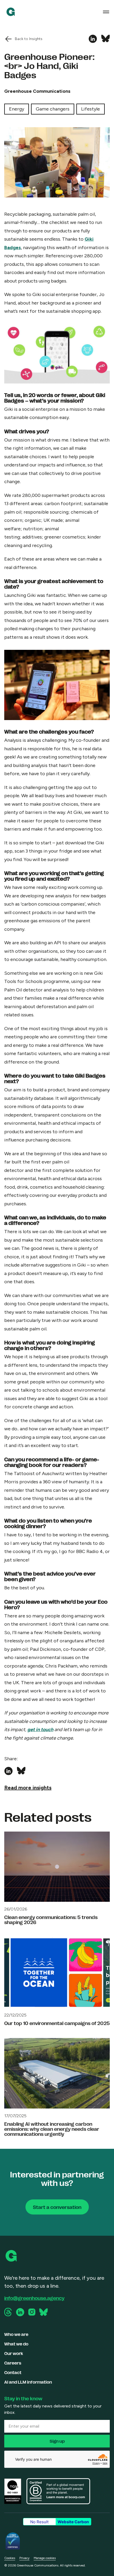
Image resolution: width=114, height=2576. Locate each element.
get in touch (40, 1730)
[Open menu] (106, 12)
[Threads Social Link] (8, 2312)
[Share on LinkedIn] (93, 39)
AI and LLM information (28, 2382)
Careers (13, 2363)
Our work (14, 2353)
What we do (16, 2344)
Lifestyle (91, 109)
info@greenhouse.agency (34, 2298)
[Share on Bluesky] (106, 39)
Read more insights (28, 1788)
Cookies (10, 2558)
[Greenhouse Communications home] (12, 2256)
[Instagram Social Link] (32, 2312)
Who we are (16, 2334)
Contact (13, 2372)
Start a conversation (57, 2207)
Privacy (24, 2558)
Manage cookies (45, 2558)
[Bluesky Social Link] (43, 2312)
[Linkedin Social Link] (20, 2312)
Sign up (57, 2441)
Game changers (53, 109)
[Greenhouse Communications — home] (11, 12)
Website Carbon (73, 2522)
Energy (17, 109)
